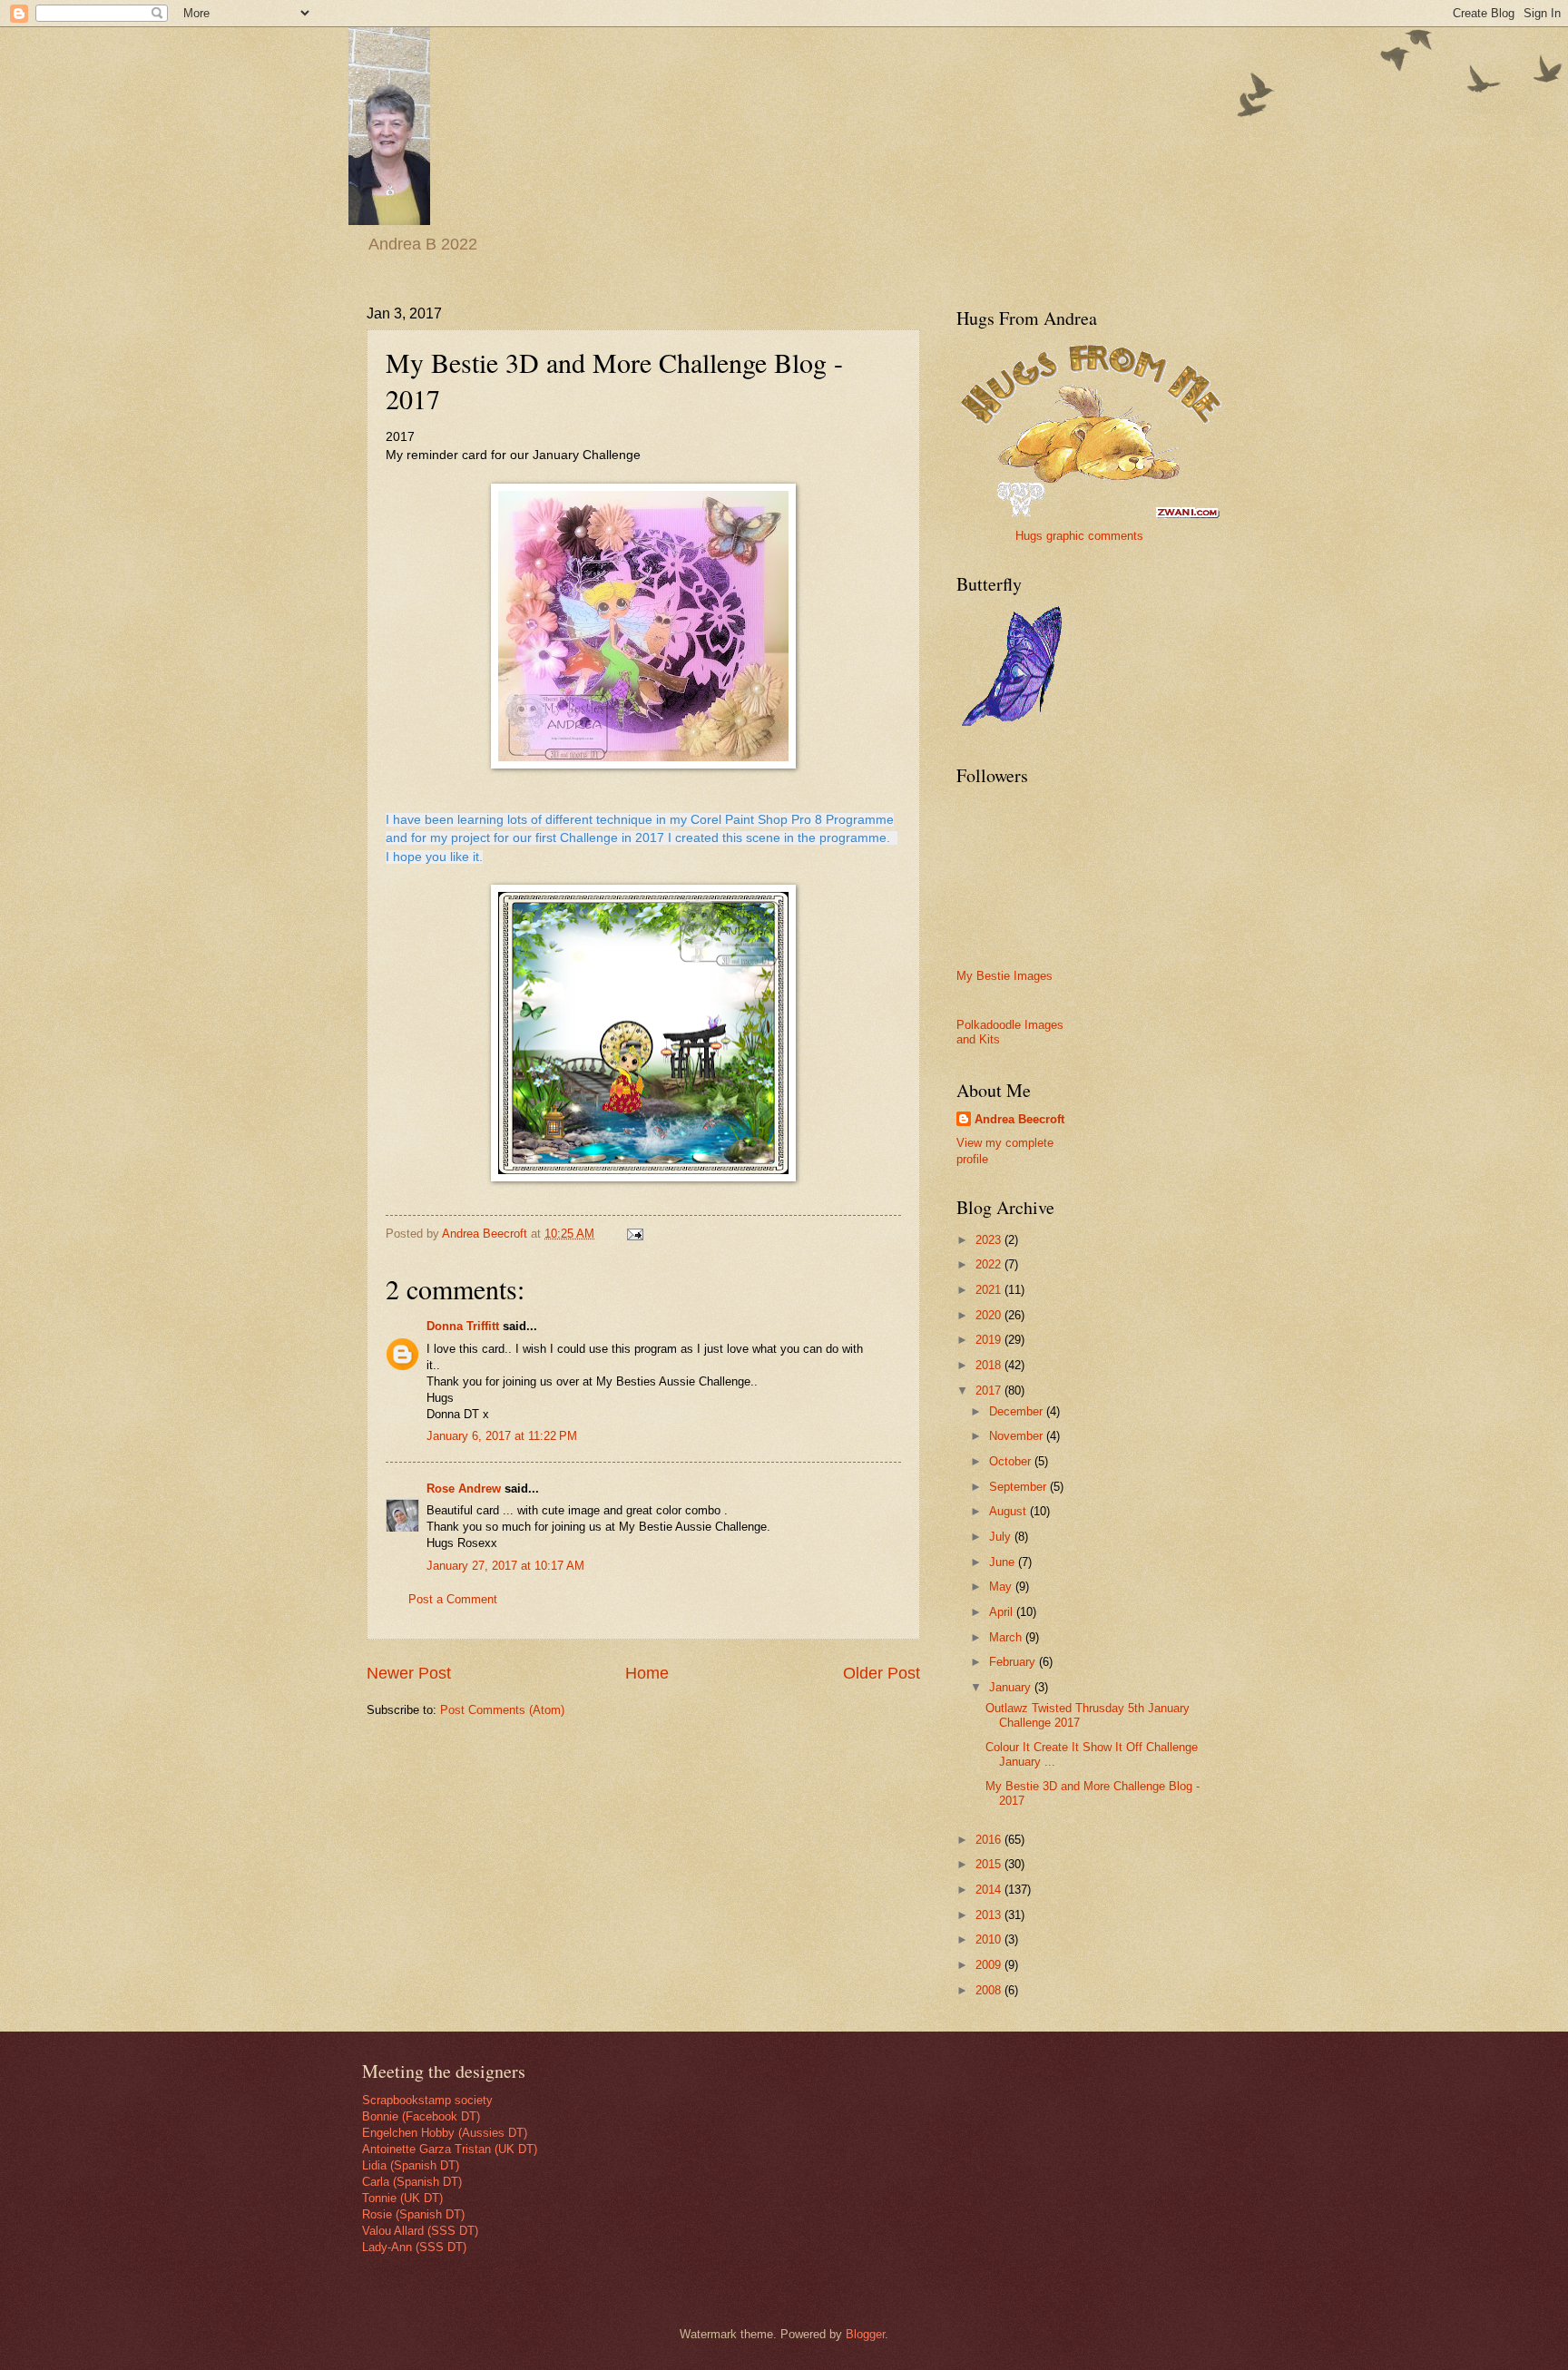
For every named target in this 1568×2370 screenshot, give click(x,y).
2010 (990, 1939)
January (1012, 1687)
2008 (990, 1990)
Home (647, 1673)
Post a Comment (453, 1599)
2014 (990, 1890)
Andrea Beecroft (1019, 1119)
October (1012, 1461)
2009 (990, 1965)
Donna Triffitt (463, 1326)
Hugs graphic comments (1079, 536)
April (1003, 1612)
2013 (990, 1915)
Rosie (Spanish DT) (413, 2214)
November (1018, 1436)
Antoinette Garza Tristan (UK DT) (450, 2149)
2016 (990, 1840)
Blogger (865, 2334)
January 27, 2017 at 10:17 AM (505, 1566)
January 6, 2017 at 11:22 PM (502, 1436)
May (1002, 1587)
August (1009, 1511)
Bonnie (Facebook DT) (421, 2116)
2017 (990, 1391)
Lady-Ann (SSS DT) (414, 2247)
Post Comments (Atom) (502, 1710)
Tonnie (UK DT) (402, 2198)
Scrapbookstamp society (427, 2100)
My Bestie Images (1004, 976)
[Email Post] (634, 1234)
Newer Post (409, 1673)
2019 (990, 1340)
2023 (990, 1240)
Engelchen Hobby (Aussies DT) (445, 2133)
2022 (990, 1264)
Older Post (882, 1673)
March (1007, 1637)
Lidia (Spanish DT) (411, 2165)
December (1018, 1411)
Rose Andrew (464, 1489)
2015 (990, 1864)
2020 (990, 1315)
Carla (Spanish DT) (412, 2182)
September (1019, 1487)
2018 (990, 1365)
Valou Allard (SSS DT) (420, 2231)
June (1004, 1562)
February (1014, 1662)
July (1002, 1537)
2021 (990, 1290)
